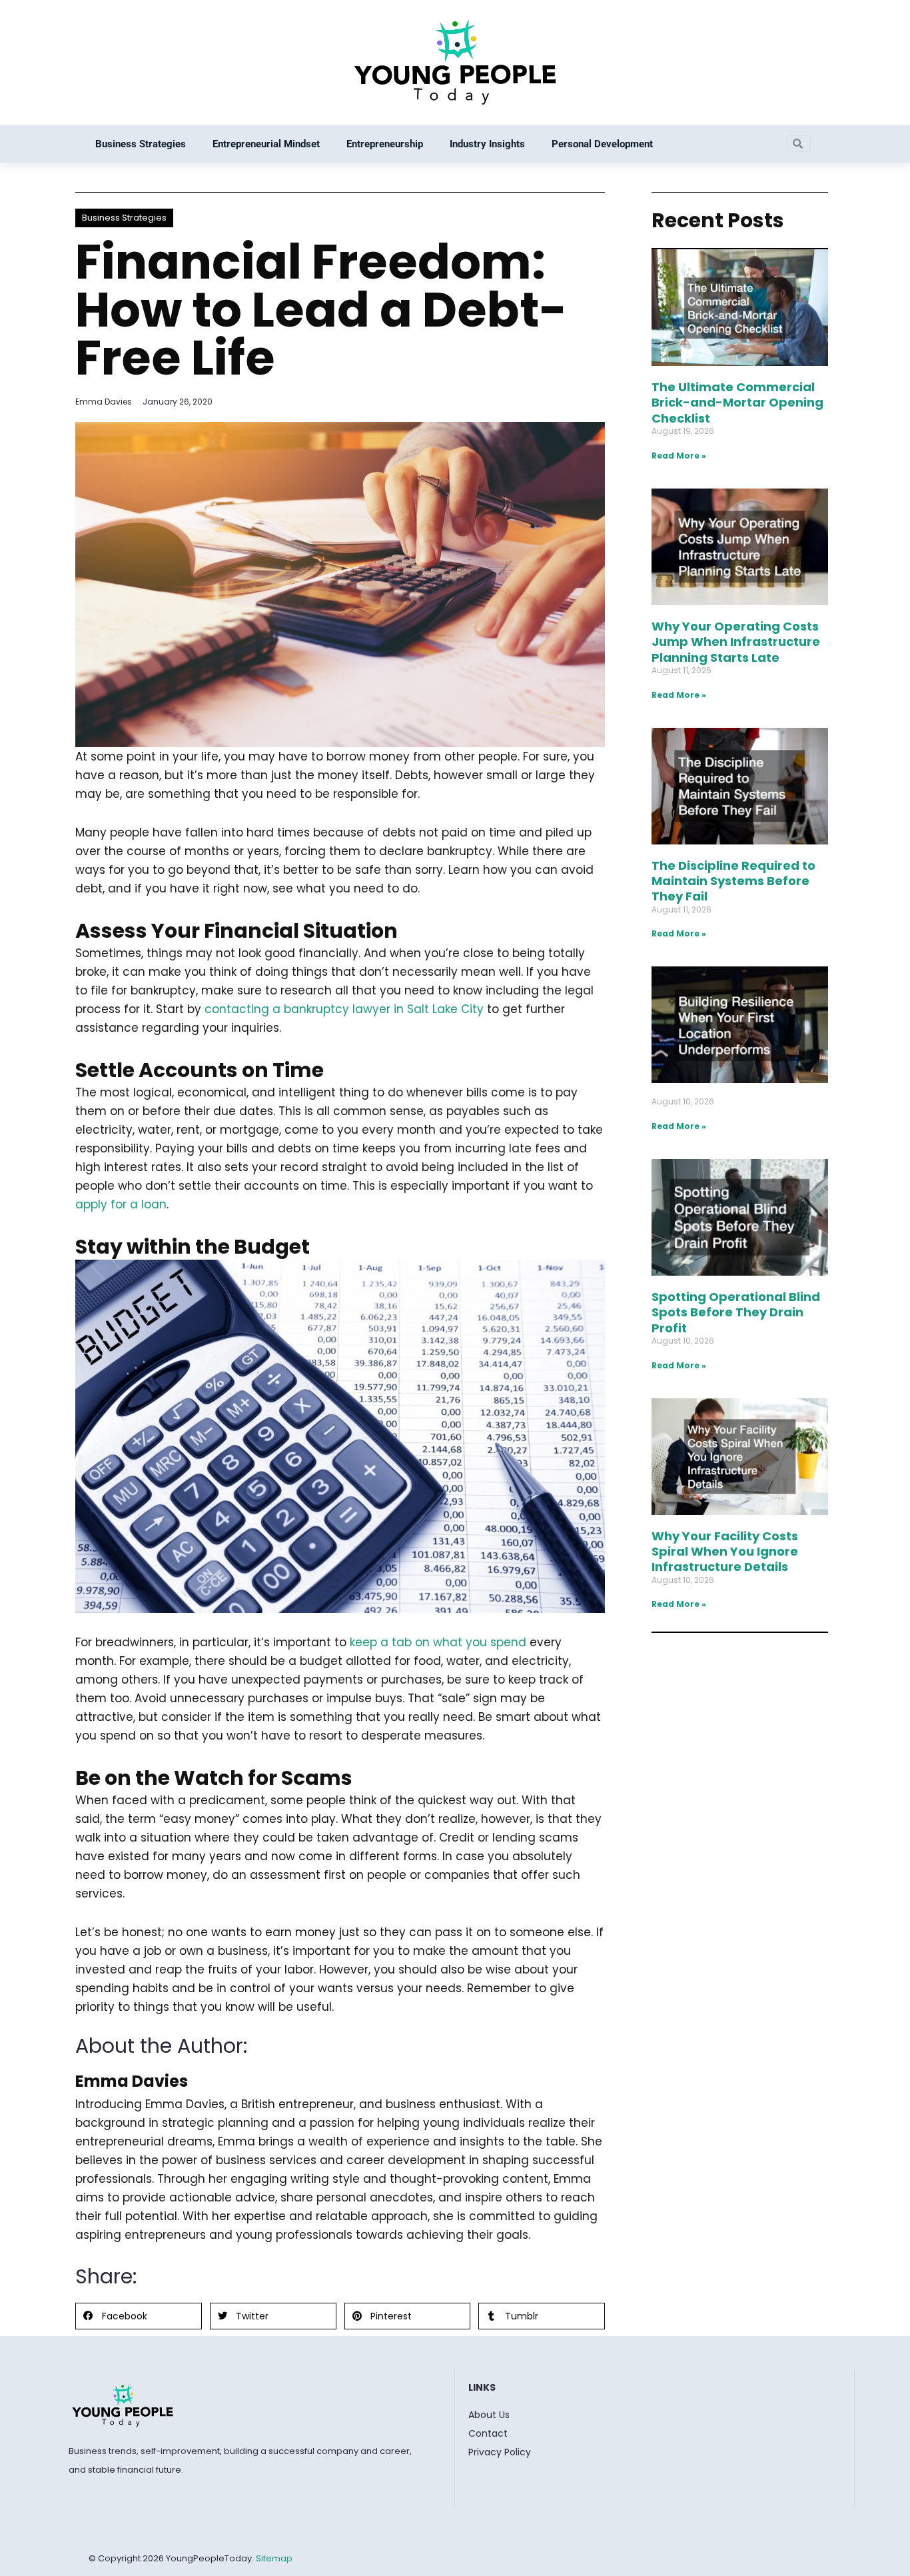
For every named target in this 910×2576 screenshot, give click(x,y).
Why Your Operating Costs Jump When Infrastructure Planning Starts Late (736, 642)
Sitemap (274, 2558)
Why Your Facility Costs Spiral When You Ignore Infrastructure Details (725, 1552)
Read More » (679, 456)
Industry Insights (487, 144)
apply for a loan (121, 1204)
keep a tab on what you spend (438, 1642)
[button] (139, 2316)
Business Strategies (141, 144)
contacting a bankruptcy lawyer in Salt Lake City (344, 1009)
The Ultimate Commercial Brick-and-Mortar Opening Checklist (737, 403)
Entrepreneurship (385, 144)
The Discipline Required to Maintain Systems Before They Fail (733, 881)
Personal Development (602, 144)
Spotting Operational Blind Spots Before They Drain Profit (736, 1312)
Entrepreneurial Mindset (266, 144)
